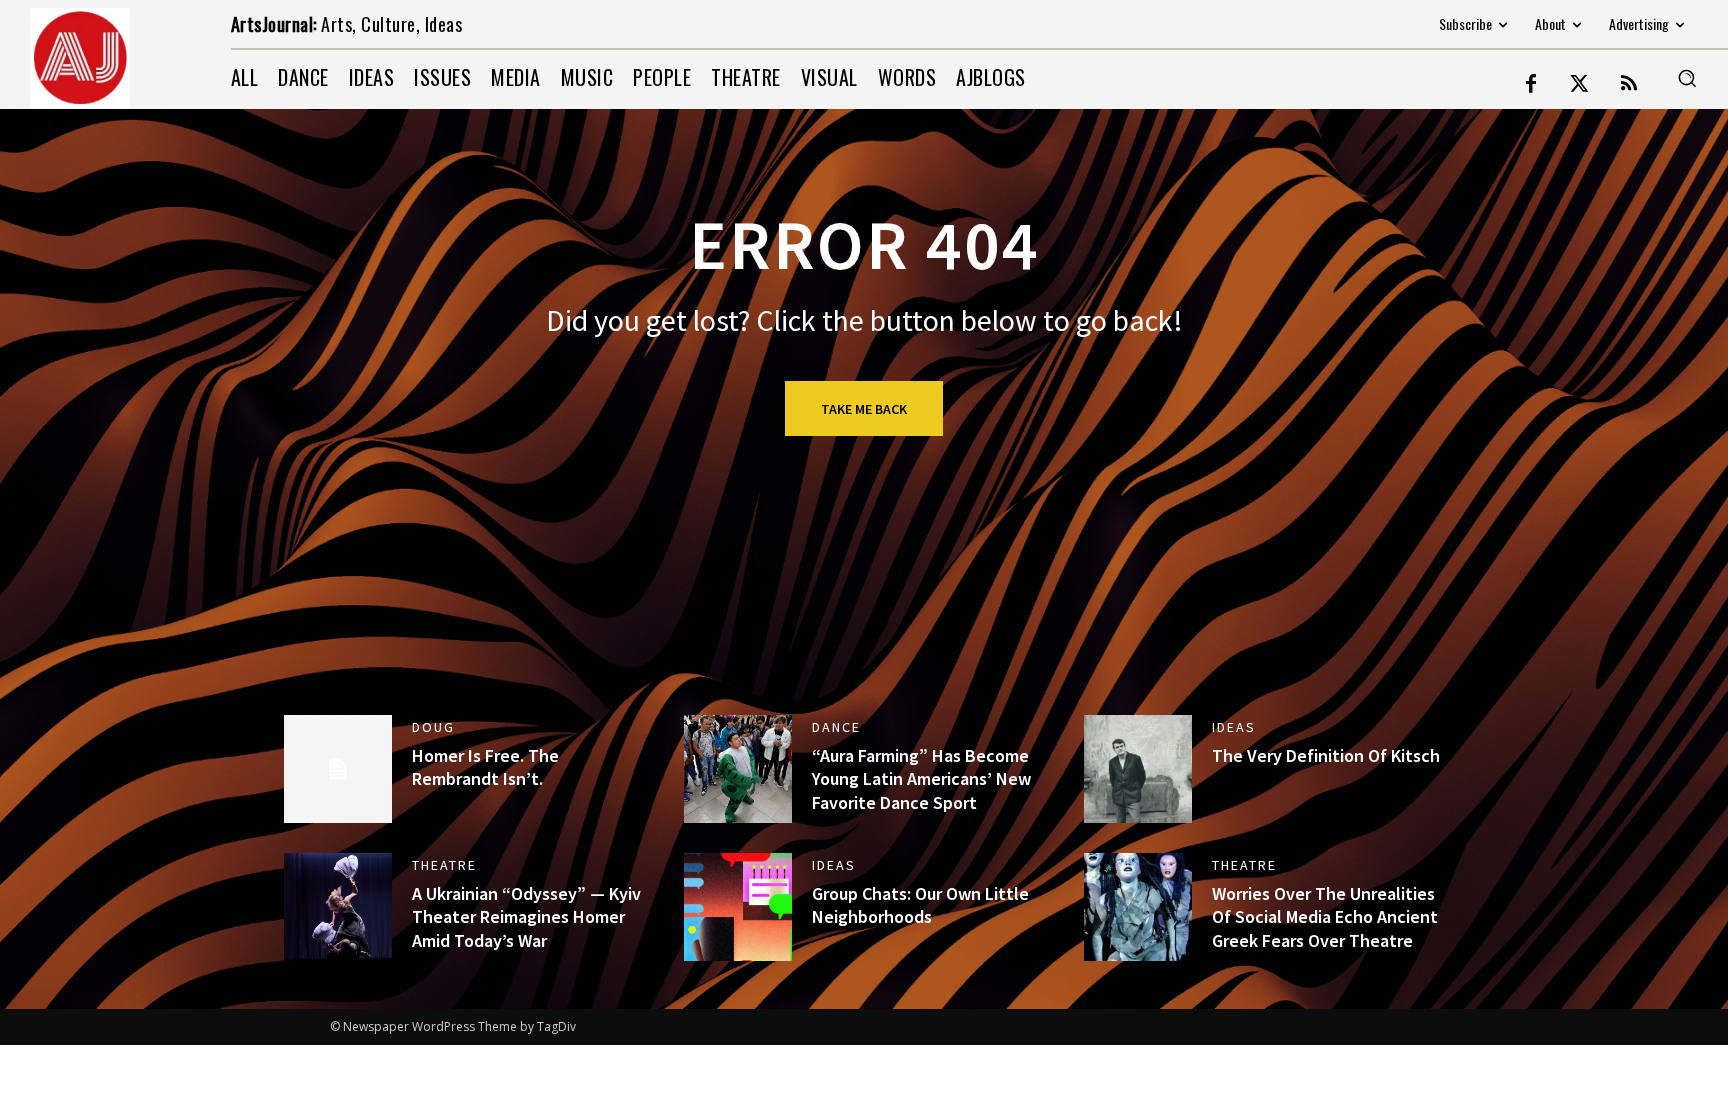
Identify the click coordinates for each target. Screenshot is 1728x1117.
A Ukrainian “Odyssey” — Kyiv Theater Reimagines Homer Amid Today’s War (526, 917)
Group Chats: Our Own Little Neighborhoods (920, 905)
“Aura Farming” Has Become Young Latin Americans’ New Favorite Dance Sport (921, 779)
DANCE (836, 727)
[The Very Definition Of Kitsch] (1138, 769)
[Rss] (1629, 85)
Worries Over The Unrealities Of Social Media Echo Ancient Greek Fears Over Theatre (1325, 917)
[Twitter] (1580, 85)
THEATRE (444, 865)
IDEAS (1234, 727)
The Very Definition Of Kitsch (1326, 755)
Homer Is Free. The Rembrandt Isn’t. (485, 767)
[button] (1687, 78)
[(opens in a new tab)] (738, 769)
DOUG (433, 727)
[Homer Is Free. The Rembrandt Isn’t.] (338, 769)
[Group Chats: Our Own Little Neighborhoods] (738, 907)
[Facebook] (1531, 85)
